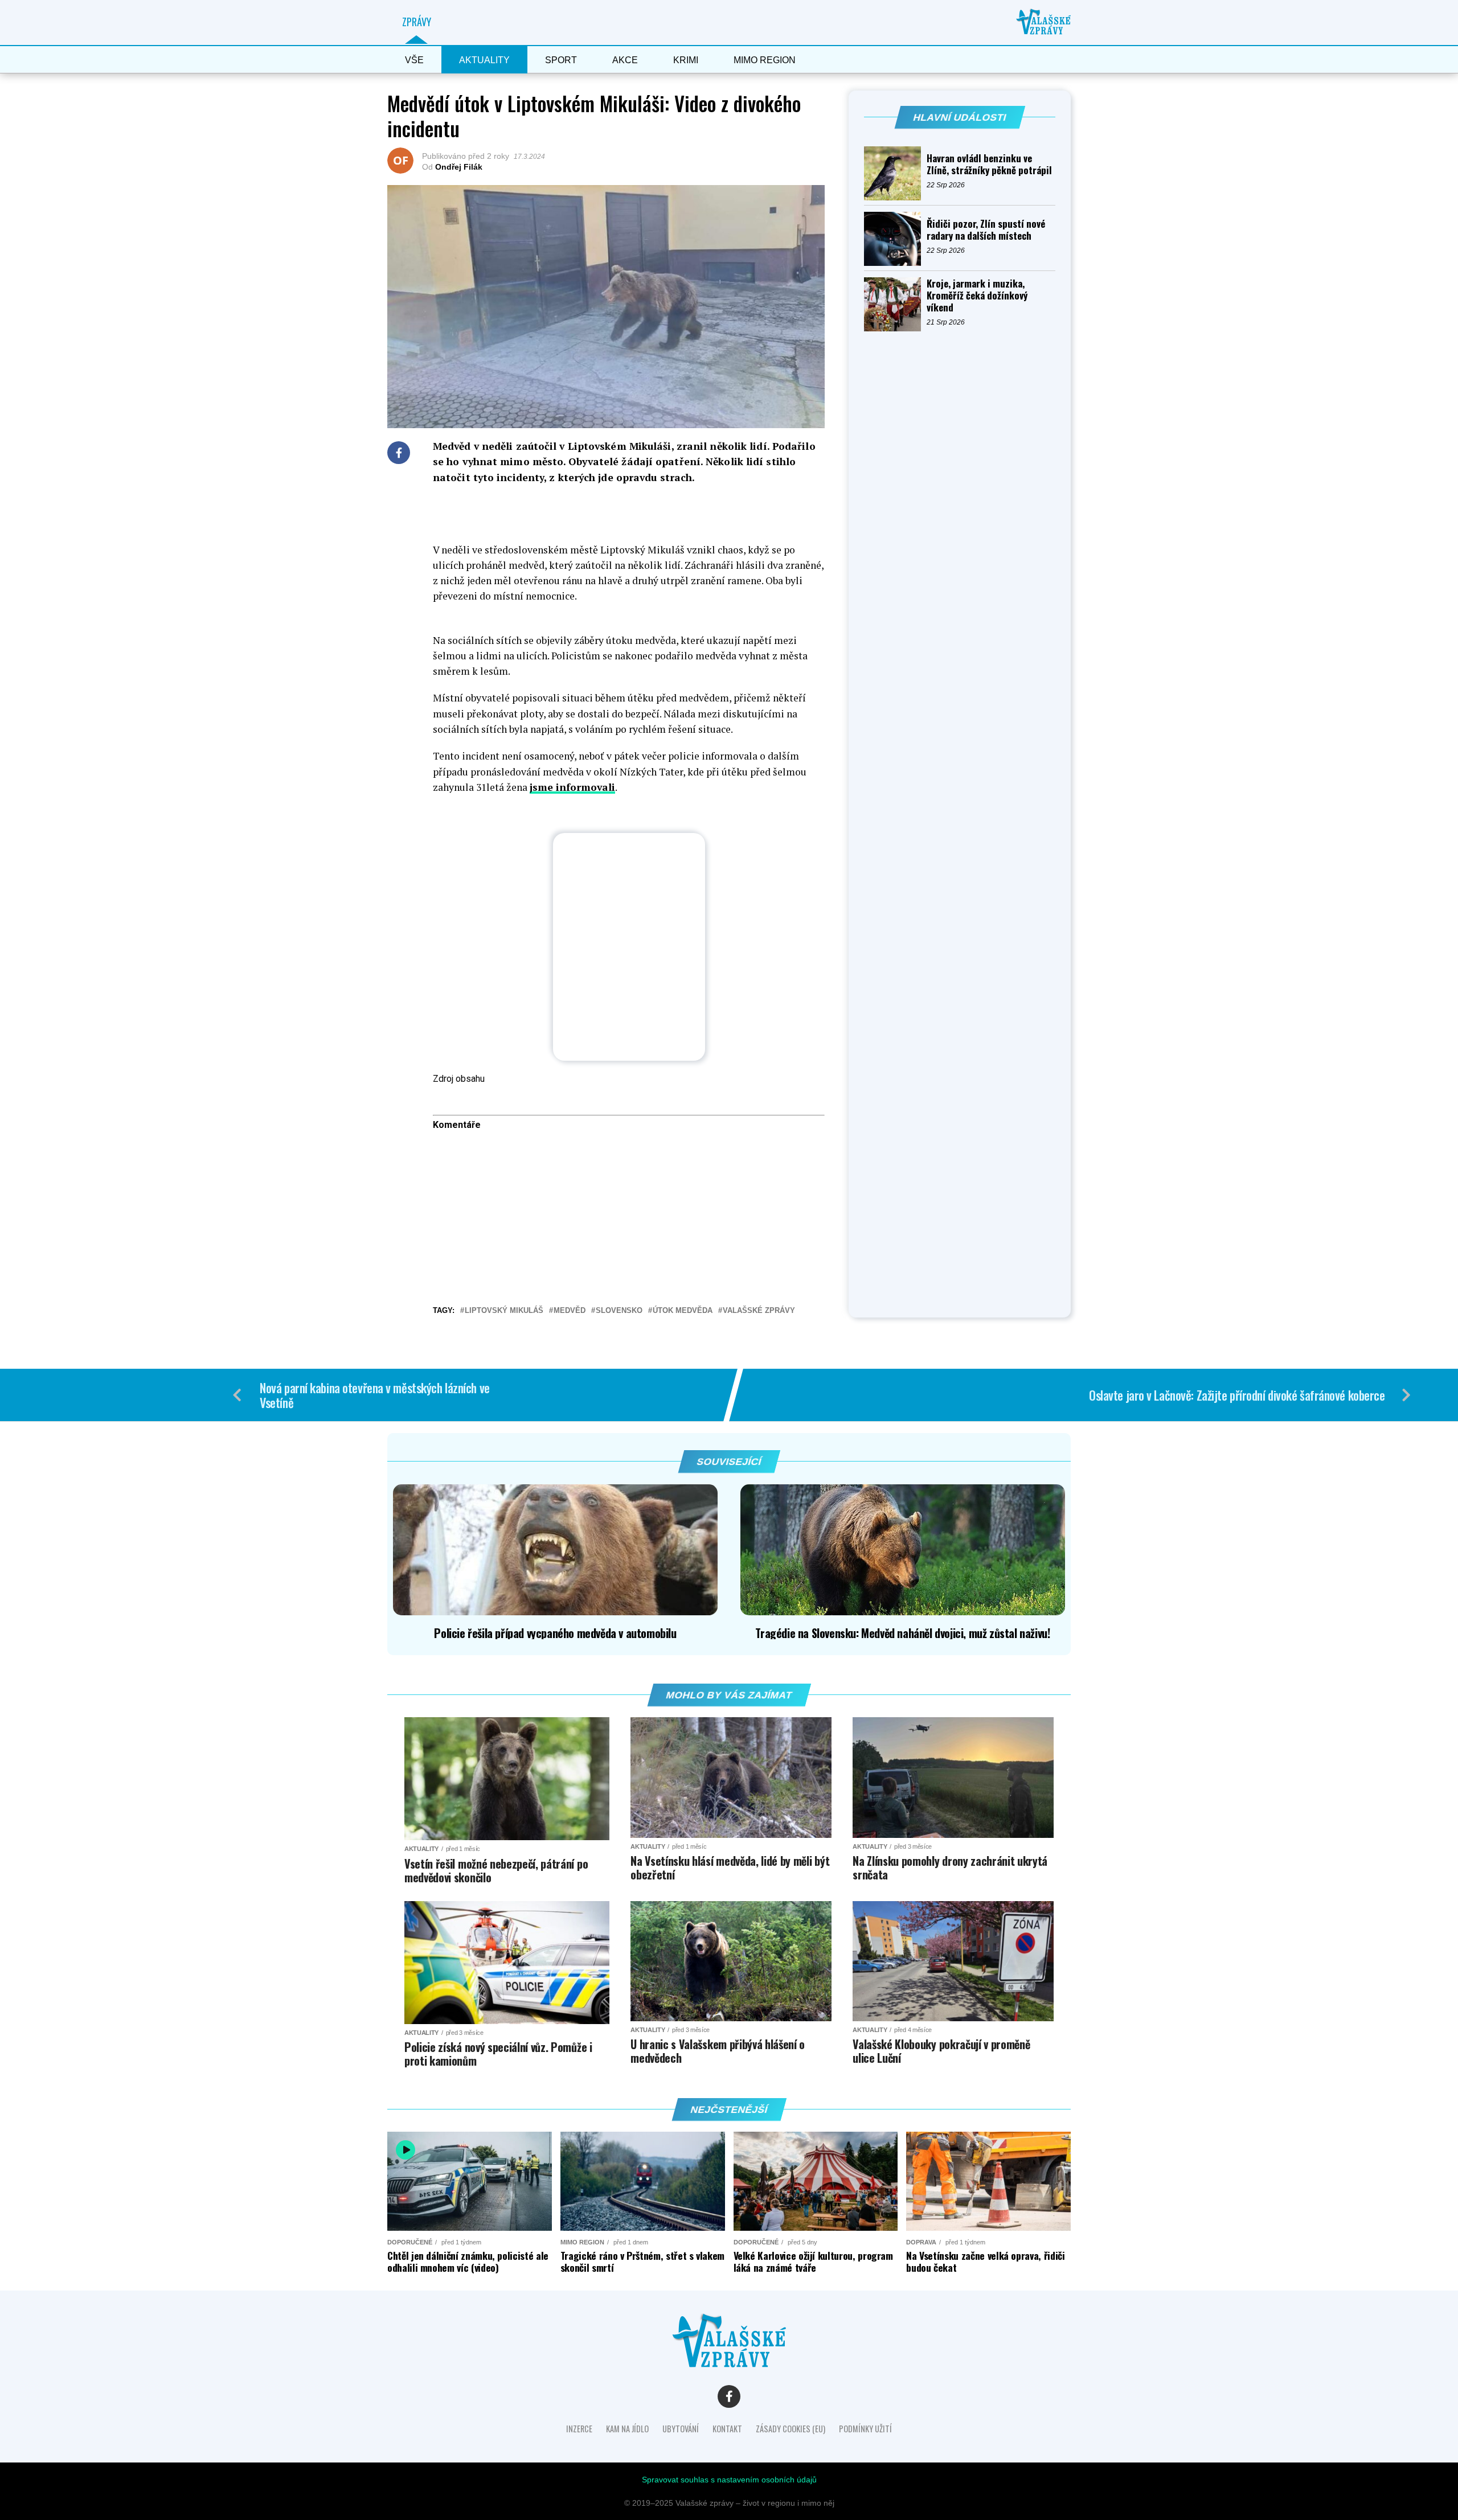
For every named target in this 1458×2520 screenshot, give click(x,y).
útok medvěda (683, 1311)
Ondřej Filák (459, 167)
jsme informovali (572, 787)
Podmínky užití (865, 2429)
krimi (686, 60)
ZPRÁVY (417, 22)
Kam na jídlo (627, 2429)
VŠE (414, 60)
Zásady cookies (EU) (791, 2429)
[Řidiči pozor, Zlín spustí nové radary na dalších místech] (895, 239)
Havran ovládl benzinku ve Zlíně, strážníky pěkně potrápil (989, 164)
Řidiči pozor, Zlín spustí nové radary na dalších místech (986, 229)
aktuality (484, 60)
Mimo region (765, 60)
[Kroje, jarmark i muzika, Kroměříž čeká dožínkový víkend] (895, 304)
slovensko (619, 1311)
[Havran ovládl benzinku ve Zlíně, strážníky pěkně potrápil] (895, 173)
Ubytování (681, 2429)
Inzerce (579, 2429)
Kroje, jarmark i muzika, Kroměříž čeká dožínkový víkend (977, 295)
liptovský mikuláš (504, 1311)
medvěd (570, 1311)
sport (561, 60)
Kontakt (727, 2429)
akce (625, 60)
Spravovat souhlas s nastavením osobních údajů (729, 2480)
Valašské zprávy (759, 1311)
